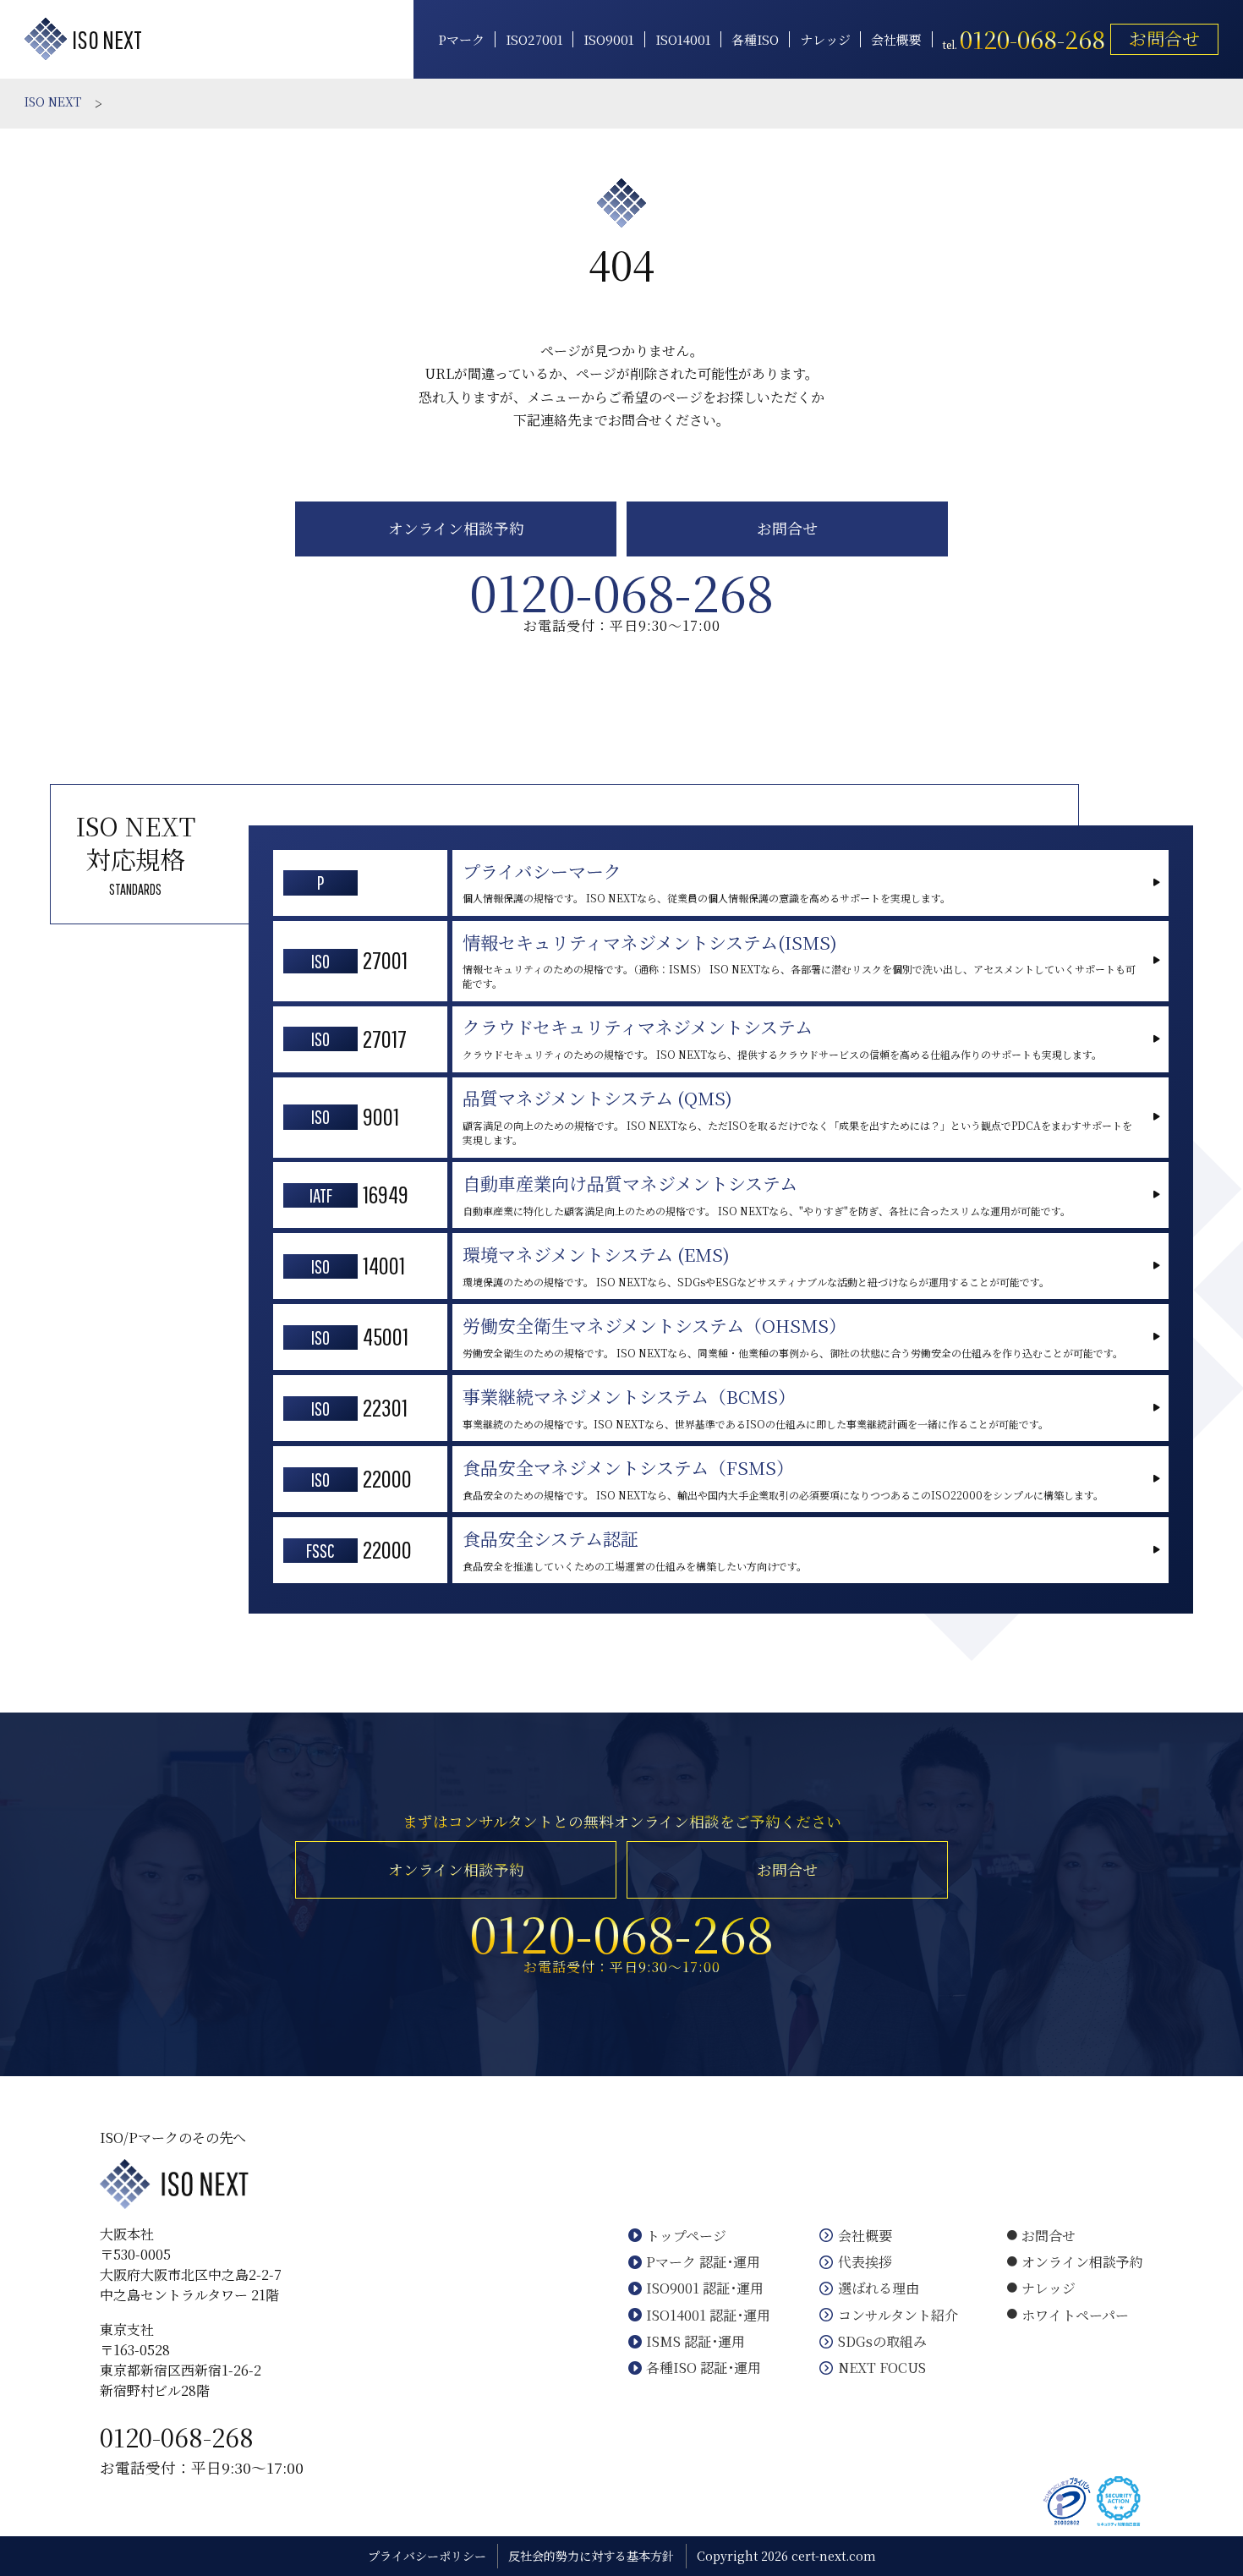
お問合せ (1164, 38)
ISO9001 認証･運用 (705, 2288)
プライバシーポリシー (427, 2556)
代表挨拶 (865, 2262)
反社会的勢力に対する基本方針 (591, 2556)
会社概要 (896, 40)
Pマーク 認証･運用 (703, 2262)
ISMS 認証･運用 (695, 2341)
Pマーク (461, 40)
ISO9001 (609, 40)
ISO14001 (683, 40)
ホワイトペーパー (1075, 2315)
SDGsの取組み (882, 2341)
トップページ (686, 2236)
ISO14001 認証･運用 (708, 2315)
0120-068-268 (177, 2436)
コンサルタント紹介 (898, 2315)
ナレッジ (825, 40)
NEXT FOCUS (882, 2368)
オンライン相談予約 (456, 528)
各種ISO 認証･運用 (704, 2368)
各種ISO (755, 40)
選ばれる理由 (879, 2288)
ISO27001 (534, 40)
